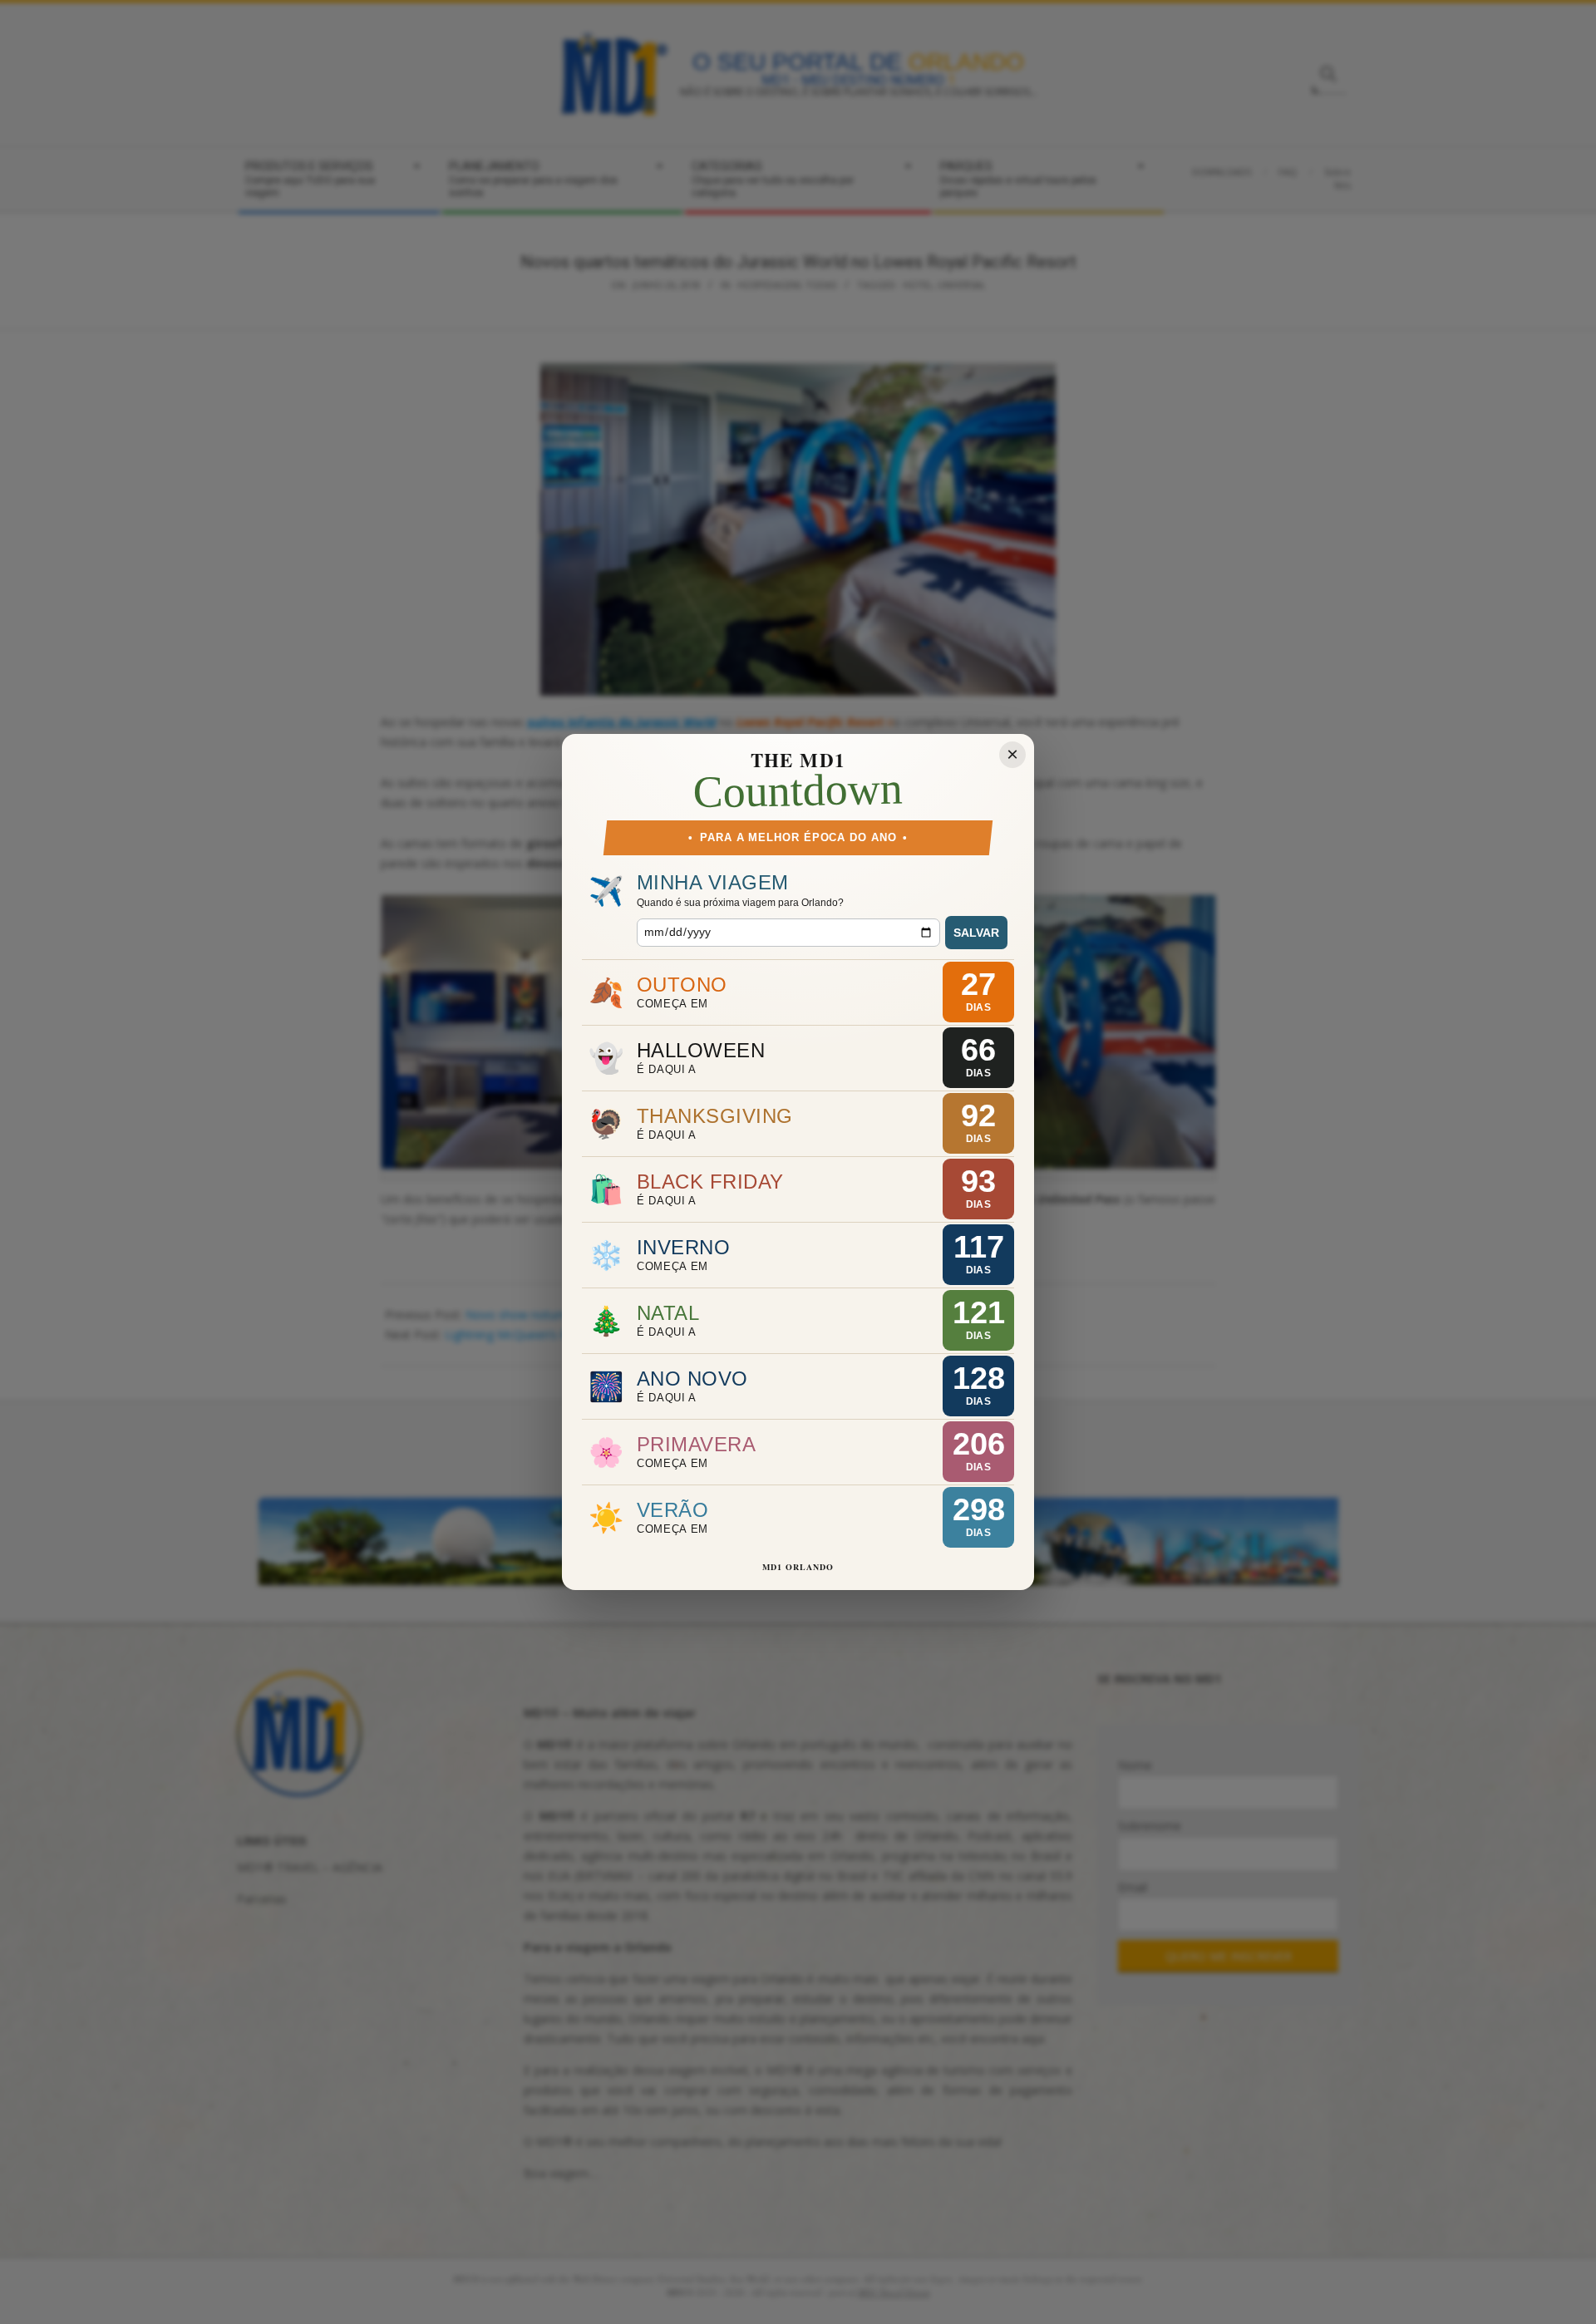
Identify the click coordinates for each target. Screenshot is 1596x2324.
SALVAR (976, 933)
